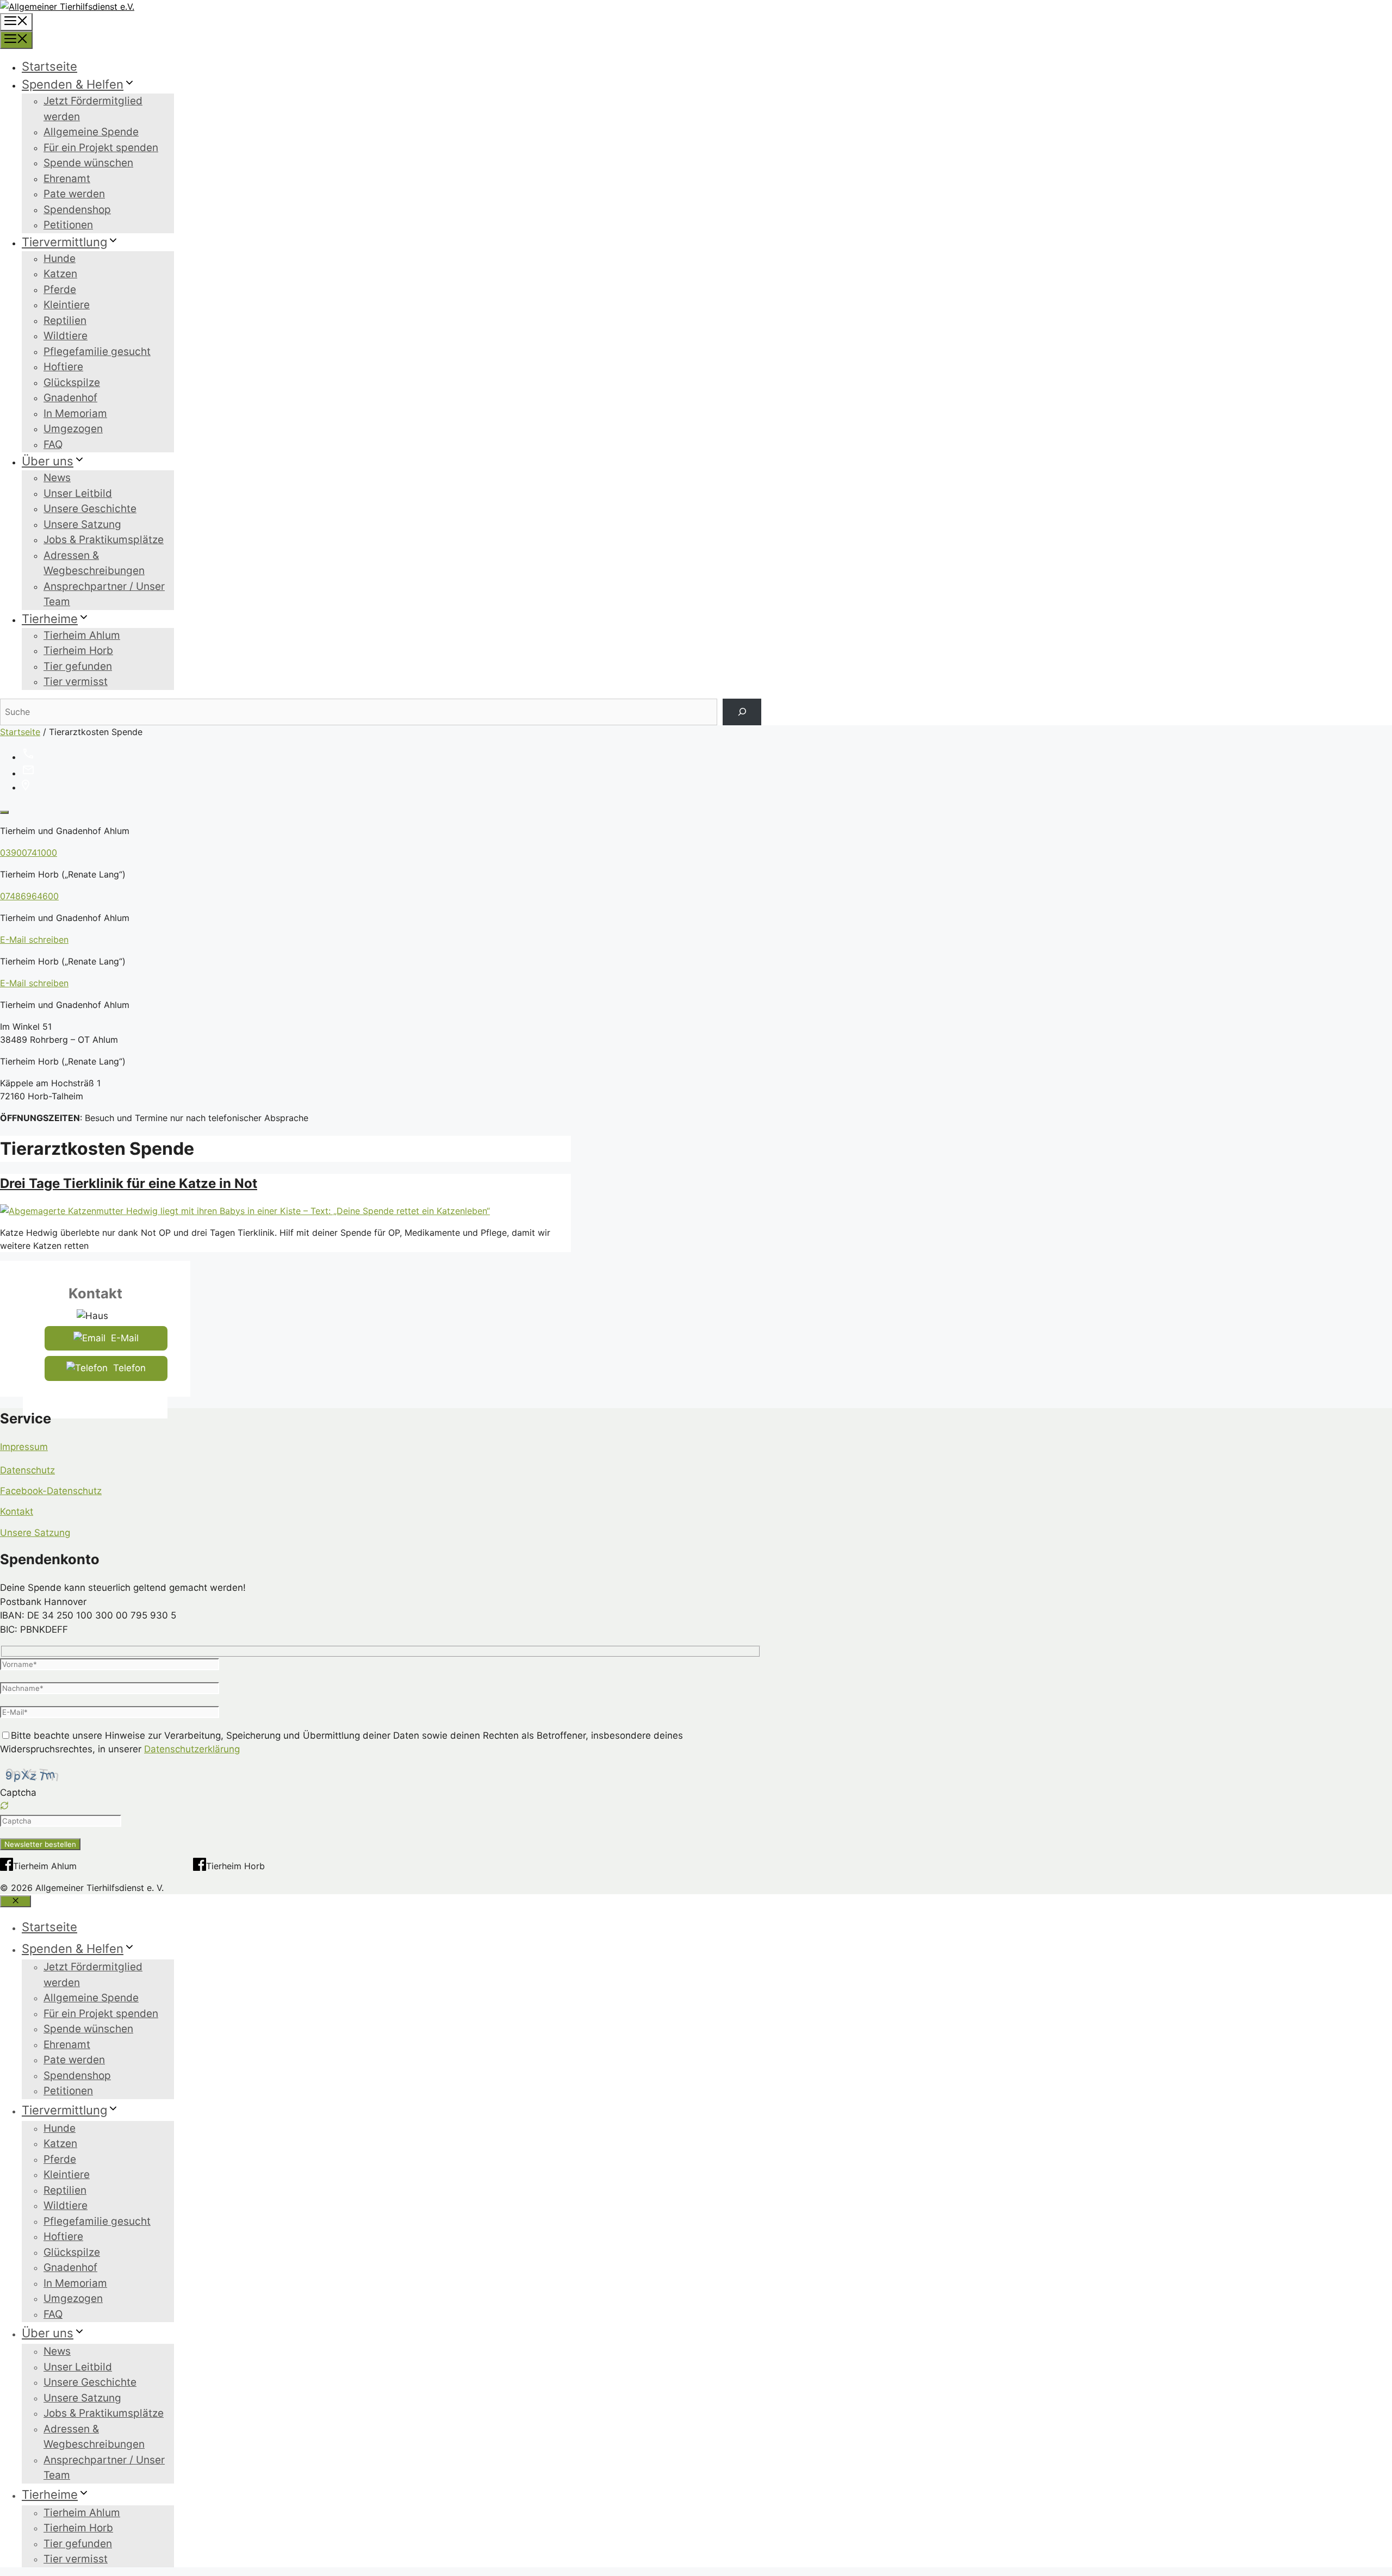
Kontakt (17, 1511)
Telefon (129, 1368)
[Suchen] (742, 712)
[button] (381, 1807)
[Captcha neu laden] (4, 1806)
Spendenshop (77, 210)
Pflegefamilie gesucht (97, 351)
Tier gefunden (78, 666)
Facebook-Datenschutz (51, 1491)
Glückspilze (72, 382)
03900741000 (29, 853)
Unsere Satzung (82, 524)
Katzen (60, 274)
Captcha (18, 1793)
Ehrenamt (67, 179)
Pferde (60, 290)
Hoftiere (63, 367)
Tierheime (50, 619)
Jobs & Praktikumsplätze (104, 540)
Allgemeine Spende (91, 132)
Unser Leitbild (78, 493)
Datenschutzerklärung (192, 1749)
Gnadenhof (70, 398)
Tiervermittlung (64, 242)
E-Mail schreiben (34, 939)
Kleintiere (67, 305)
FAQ (53, 444)
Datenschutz (27, 1470)
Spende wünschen (88, 163)
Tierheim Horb (78, 651)
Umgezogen (73, 429)
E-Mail (125, 1338)
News (57, 478)
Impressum (24, 1447)
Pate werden (74, 194)
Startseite (49, 66)
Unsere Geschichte (90, 509)
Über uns (48, 461)
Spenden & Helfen (73, 84)
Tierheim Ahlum (82, 635)
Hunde (60, 259)
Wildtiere (66, 336)
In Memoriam (75, 413)
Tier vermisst (76, 682)
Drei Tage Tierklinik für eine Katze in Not (129, 1183)
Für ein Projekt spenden (101, 148)
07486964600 (29, 896)
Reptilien (65, 321)
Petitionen (68, 225)
